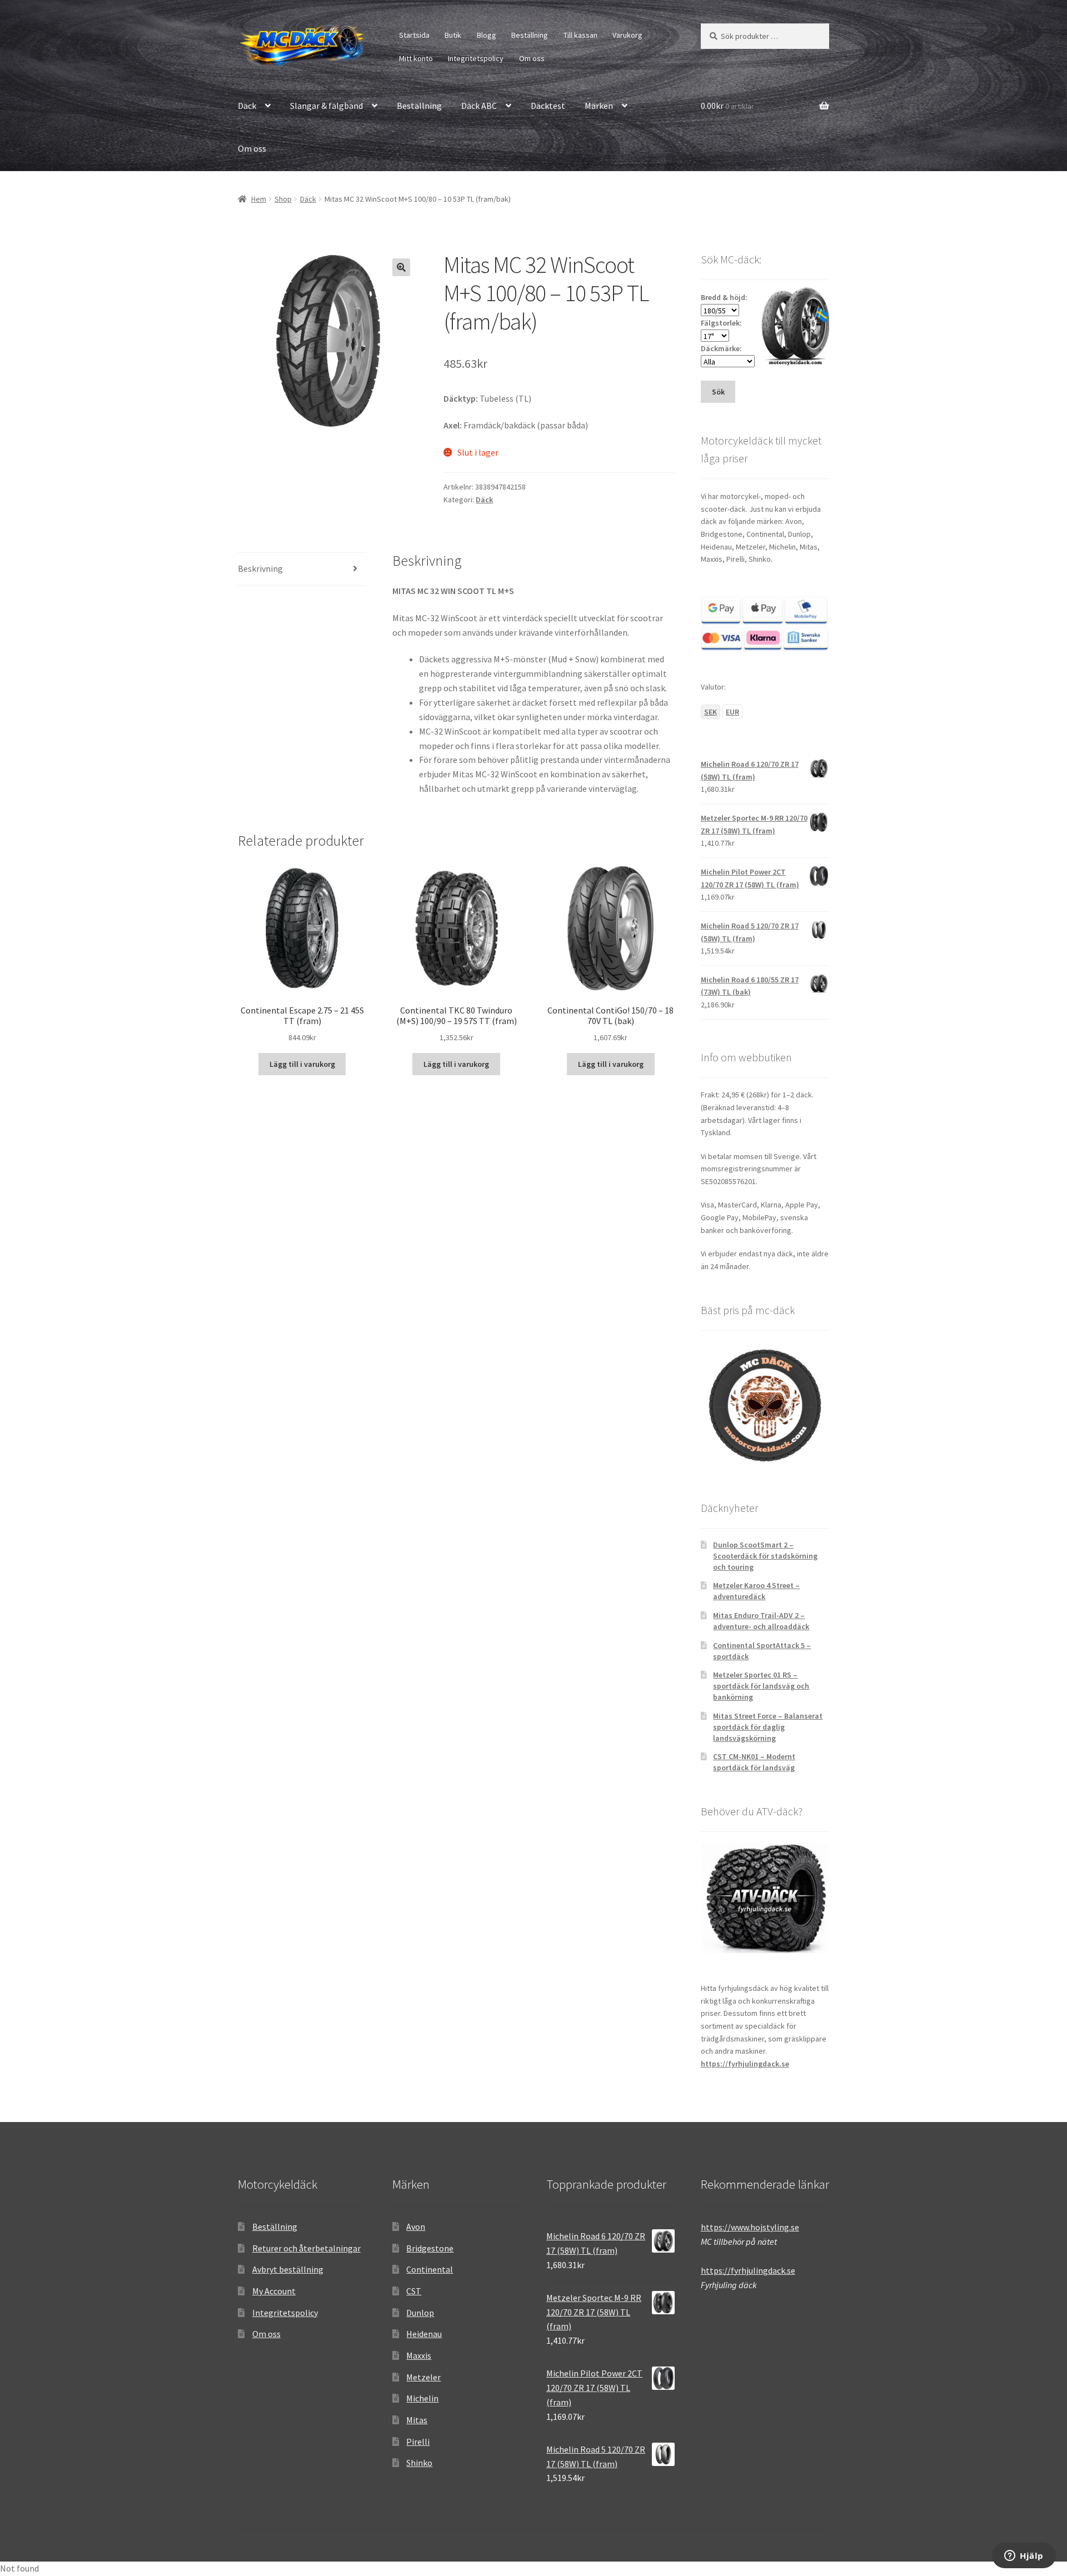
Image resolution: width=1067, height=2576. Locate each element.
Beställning (530, 35)
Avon (416, 2226)
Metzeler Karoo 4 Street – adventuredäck (756, 1591)
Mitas (417, 2420)
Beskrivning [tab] (260, 568)
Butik (453, 35)
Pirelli (418, 2442)
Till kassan (580, 35)
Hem (259, 199)
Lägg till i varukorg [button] (302, 1064)
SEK (710, 712)
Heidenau (424, 2334)
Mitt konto (416, 58)
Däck (247, 106)
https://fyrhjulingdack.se (745, 2064)
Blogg (487, 35)
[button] (401, 267)
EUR (732, 712)
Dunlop (420, 2313)
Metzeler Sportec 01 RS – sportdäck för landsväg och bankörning (761, 1686)
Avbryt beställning (288, 2269)
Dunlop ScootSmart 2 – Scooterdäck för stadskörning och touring (765, 1556)
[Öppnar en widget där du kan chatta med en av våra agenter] (1024, 2557)
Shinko (419, 2463)
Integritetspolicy (476, 58)
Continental (430, 2269)
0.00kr (727, 106)
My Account (274, 2291)
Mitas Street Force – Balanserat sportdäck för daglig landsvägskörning (768, 1727)
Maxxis (419, 2355)
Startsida (414, 35)
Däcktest (548, 106)
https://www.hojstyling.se (750, 2227)
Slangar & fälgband (326, 106)
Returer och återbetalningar (306, 2248)
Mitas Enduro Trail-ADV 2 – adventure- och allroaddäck (761, 1621)
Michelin (422, 2398)
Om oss (532, 58)
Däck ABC (479, 106)
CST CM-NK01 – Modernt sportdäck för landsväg (754, 1762)
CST (414, 2291)
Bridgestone (430, 2248)
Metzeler (423, 2377)
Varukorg (627, 35)
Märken (599, 106)
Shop (283, 199)
